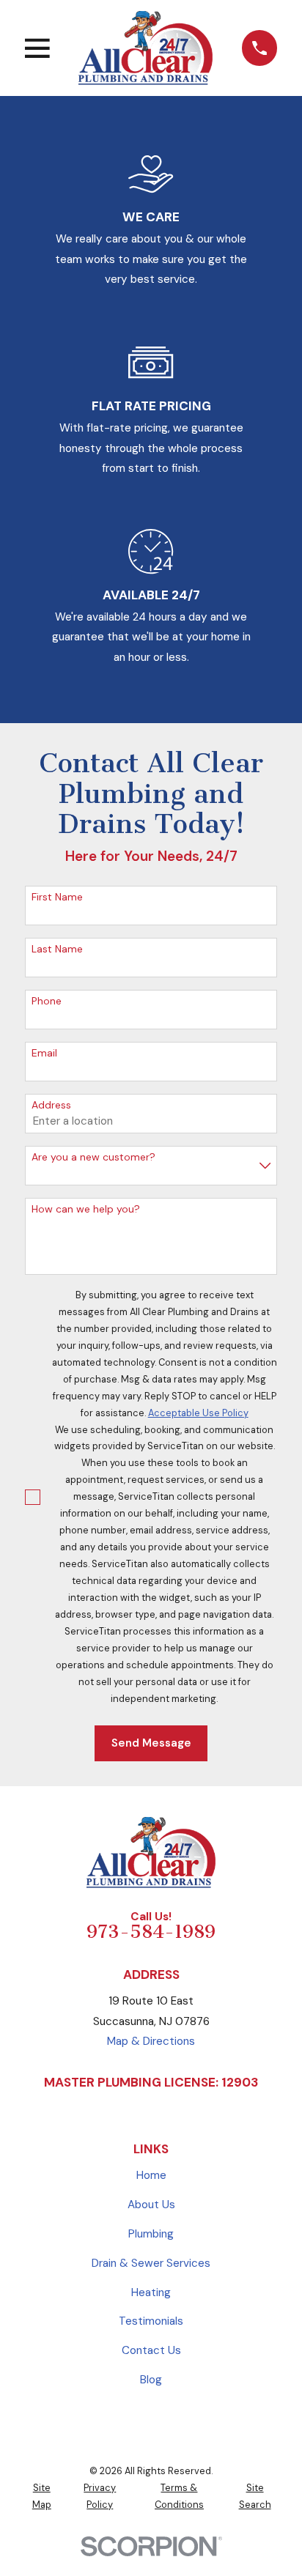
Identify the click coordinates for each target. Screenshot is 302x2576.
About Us (151, 2205)
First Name (57, 897)
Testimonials (151, 2321)
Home (151, 2175)
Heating (151, 2292)
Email (44, 1053)
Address (51, 1105)
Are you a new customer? (93, 1157)
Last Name (57, 949)
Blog (151, 2380)
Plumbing (151, 2234)
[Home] (146, 48)
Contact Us (151, 2350)
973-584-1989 (151, 1932)
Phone (47, 1001)
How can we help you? (86, 1209)
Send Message (151, 1743)
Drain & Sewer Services (151, 2263)
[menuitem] (41, 2497)
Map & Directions (151, 2041)
